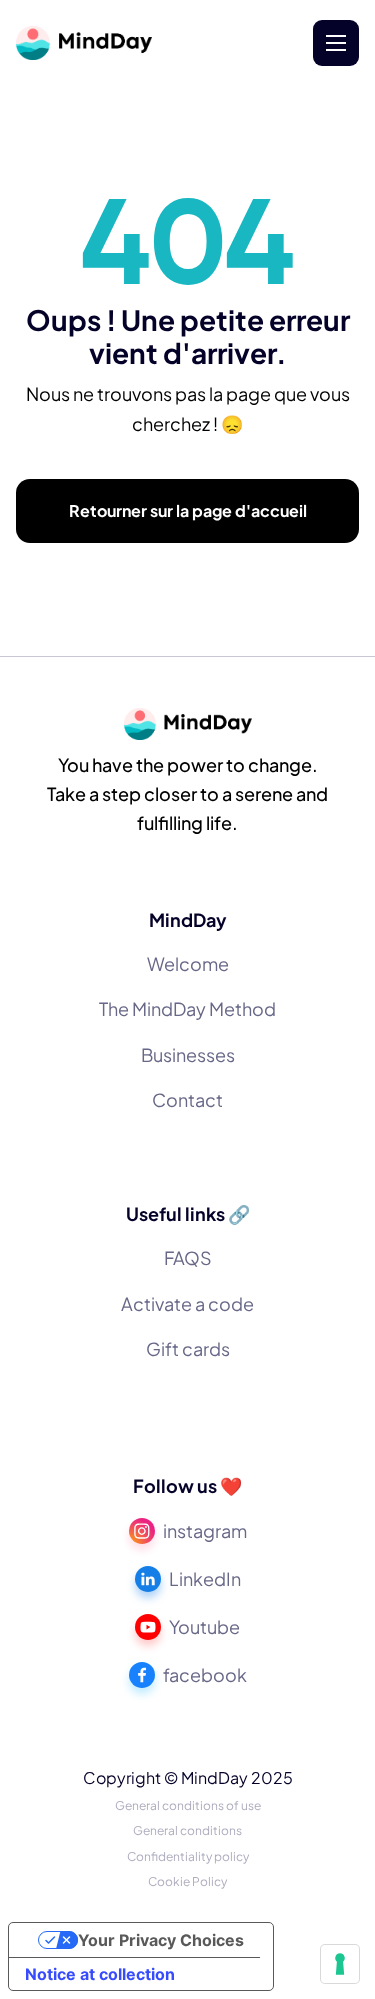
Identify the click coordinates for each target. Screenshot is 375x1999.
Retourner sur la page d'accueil (188, 510)
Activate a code (187, 1303)
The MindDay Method (187, 1008)
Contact (187, 1099)
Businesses (188, 1054)
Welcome (188, 963)
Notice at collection (100, 1974)
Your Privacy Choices (161, 1940)
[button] (336, 43)
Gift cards (188, 1348)
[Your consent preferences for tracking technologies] (340, 1964)
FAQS (188, 1257)
